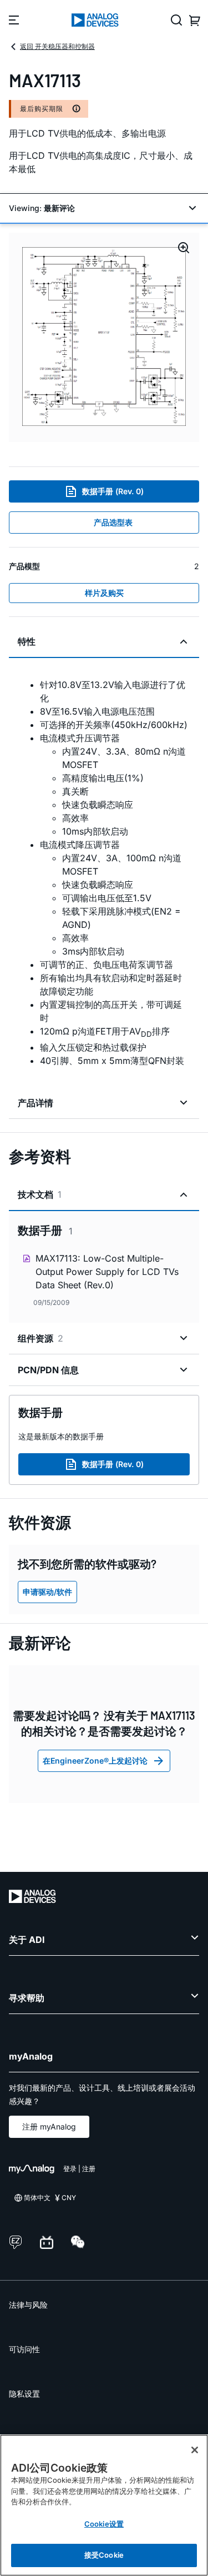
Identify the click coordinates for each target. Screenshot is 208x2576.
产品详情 (35, 1103)
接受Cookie (104, 2555)
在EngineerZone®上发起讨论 (95, 1761)
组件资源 (40, 1338)
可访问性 (24, 2349)
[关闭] (195, 2450)
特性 (27, 641)
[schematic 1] (104, 337)
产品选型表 (113, 522)
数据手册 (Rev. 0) (113, 491)
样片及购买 (104, 593)
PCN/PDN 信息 (48, 1370)
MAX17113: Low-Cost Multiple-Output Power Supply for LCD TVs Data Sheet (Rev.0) (107, 1272)
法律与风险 (28, 2305)
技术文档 (40, 1194)
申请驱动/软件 (47, 1592)
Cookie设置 (104, 2524)
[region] (104, 2505)
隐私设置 (24, 2394)
